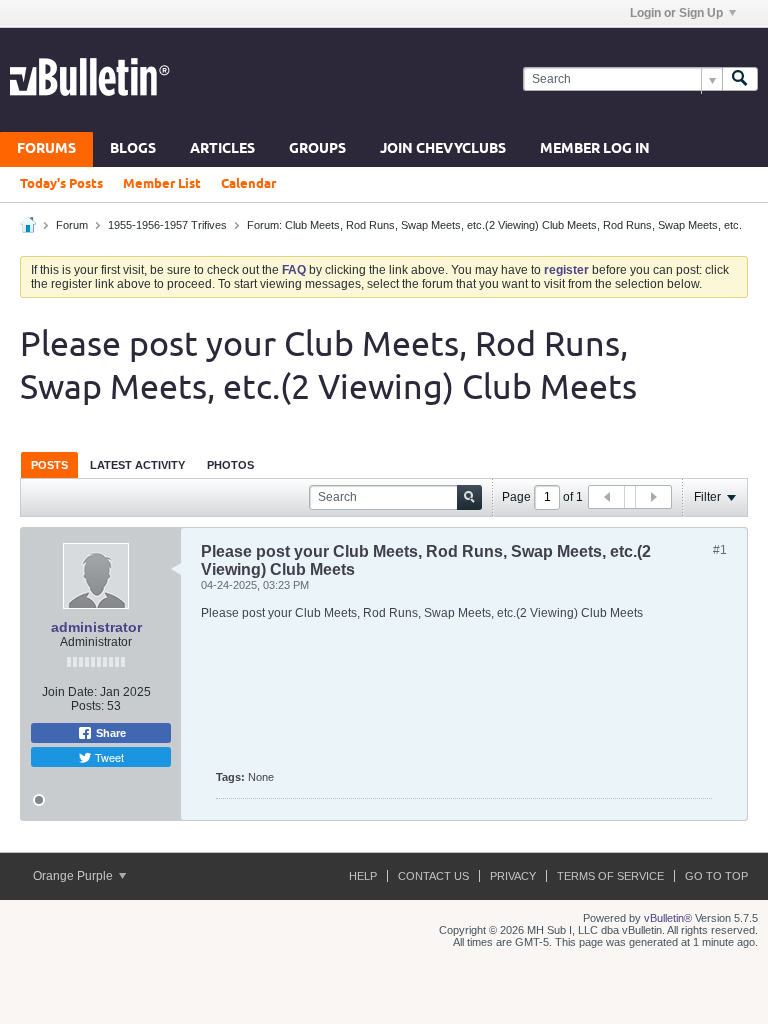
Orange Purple (74, 876)
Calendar (248, 184)
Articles (222, 149)
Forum (72, 225)
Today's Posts (61, 184)
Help (363, 876)
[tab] (49, 464)
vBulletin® (668, 918)
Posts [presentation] (49, 465)
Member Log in (595, 149)
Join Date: (69, 692)
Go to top (716, 876)
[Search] (740, 79)
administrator (96, 627)
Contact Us (433, 876)
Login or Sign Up (676, 13)
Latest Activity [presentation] (137, 465)
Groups (317, 149)
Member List (162, 184)
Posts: (87, 706)
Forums (46, 149)
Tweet (108, 757)
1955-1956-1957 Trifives (167, 225)
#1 (720, 550)
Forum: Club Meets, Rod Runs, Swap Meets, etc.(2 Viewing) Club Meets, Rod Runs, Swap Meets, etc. (494, 225)
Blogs (133, 149)
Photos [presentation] (230, 465)
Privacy (513, 876)
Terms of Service (610, 876)
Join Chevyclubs (443, 149)
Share (109, 733)
